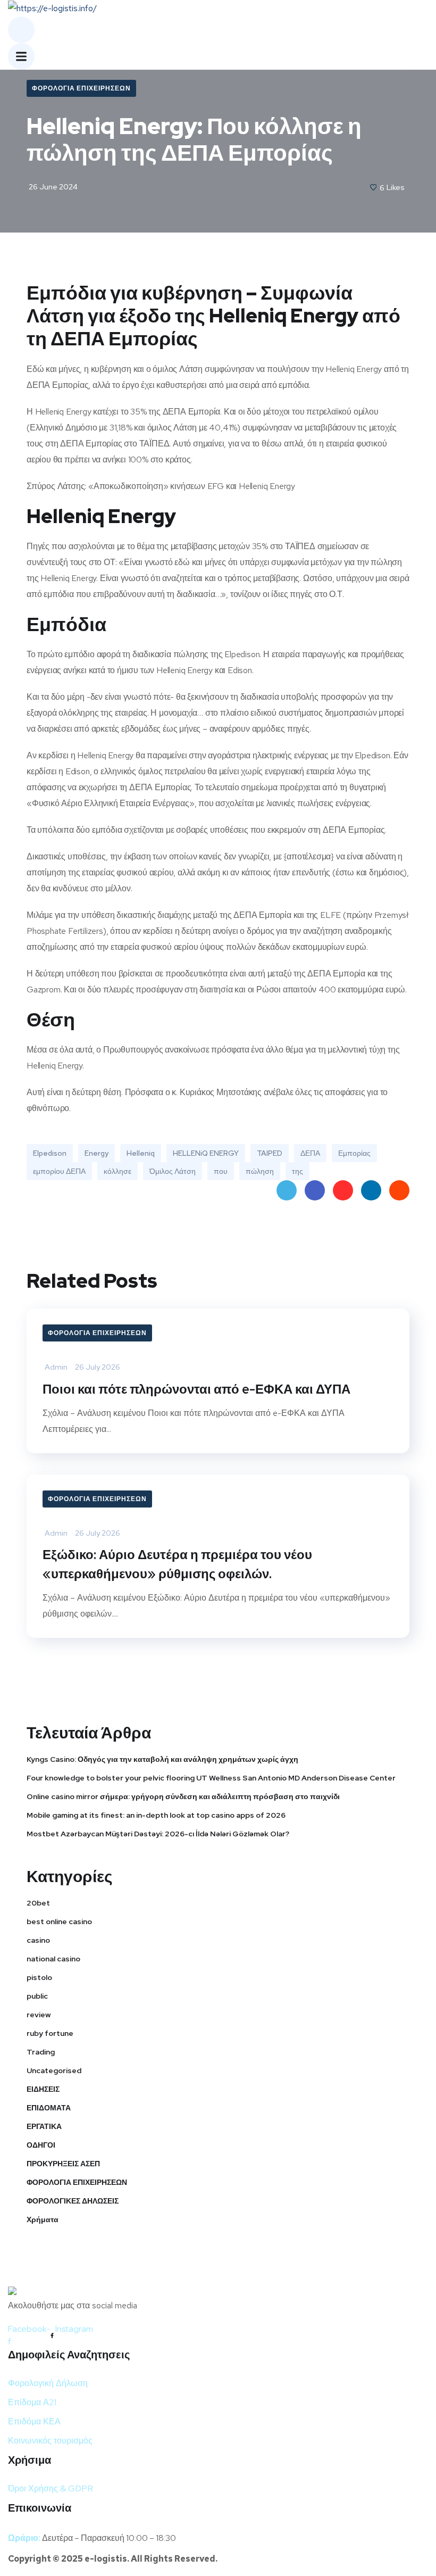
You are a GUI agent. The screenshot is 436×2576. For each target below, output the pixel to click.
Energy (97, 1153)
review (39, 2015)
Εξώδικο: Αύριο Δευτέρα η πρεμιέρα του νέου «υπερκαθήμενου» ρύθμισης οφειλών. (177, 1564)
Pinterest (343, 1190)
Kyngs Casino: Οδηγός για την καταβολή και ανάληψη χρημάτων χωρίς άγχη (162, 1759)
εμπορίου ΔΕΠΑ (59, 1171)
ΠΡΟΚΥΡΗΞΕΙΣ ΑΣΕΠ (63, 2164)
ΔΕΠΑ (310, 1153)
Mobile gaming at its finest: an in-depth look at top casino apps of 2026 (156, 1815)
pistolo (39, 1977)
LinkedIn (371, 1190)
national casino (53, 1959)
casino (38, 1940)
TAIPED (270, 1153)
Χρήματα (43, 2219)
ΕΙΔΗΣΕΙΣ (43, 2089)
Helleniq (141, 1153)
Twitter (287, 1190)
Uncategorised (54, 2070)
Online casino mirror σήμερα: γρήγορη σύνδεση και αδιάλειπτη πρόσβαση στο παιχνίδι (183, 1796)
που (221, 1171)
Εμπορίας (354, 1153)
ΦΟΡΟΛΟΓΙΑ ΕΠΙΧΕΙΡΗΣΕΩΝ (81, 88)
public (37, 1996)
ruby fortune (50, 2033)
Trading (41, 2052)
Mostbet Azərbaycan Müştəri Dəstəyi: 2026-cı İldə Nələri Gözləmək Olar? (158, 1834)
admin (56, 1367)
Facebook (315, 1190)
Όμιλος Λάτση (173, 1171)
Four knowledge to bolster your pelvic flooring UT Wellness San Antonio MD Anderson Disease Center (211, 1778)
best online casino (59, 1921)
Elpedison (50, 1153)
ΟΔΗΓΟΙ (41, 2145)
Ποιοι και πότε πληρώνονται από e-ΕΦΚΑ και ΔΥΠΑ (196, 1389)
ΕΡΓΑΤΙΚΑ (44, 2126)
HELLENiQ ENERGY (206, 1153)
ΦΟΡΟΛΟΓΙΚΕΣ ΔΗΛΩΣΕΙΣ (73, 2201)
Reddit (399, 1190)
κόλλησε (118, 1171)
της (297, 1171)
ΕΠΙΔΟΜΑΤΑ (49, 2108)
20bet (38, 1903)
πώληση (260, 1171)
